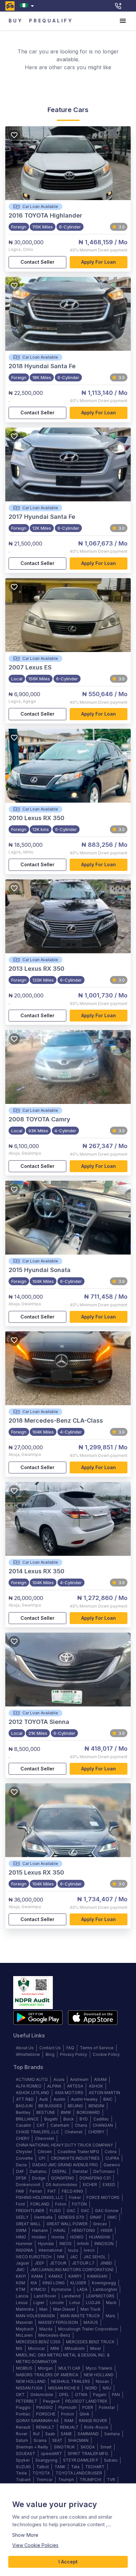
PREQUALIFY (51, 21)
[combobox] (28, 6)
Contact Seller (37, 262)
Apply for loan (99, 262)
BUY (16, 21)
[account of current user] (123, 21)
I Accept (68, 2562)
